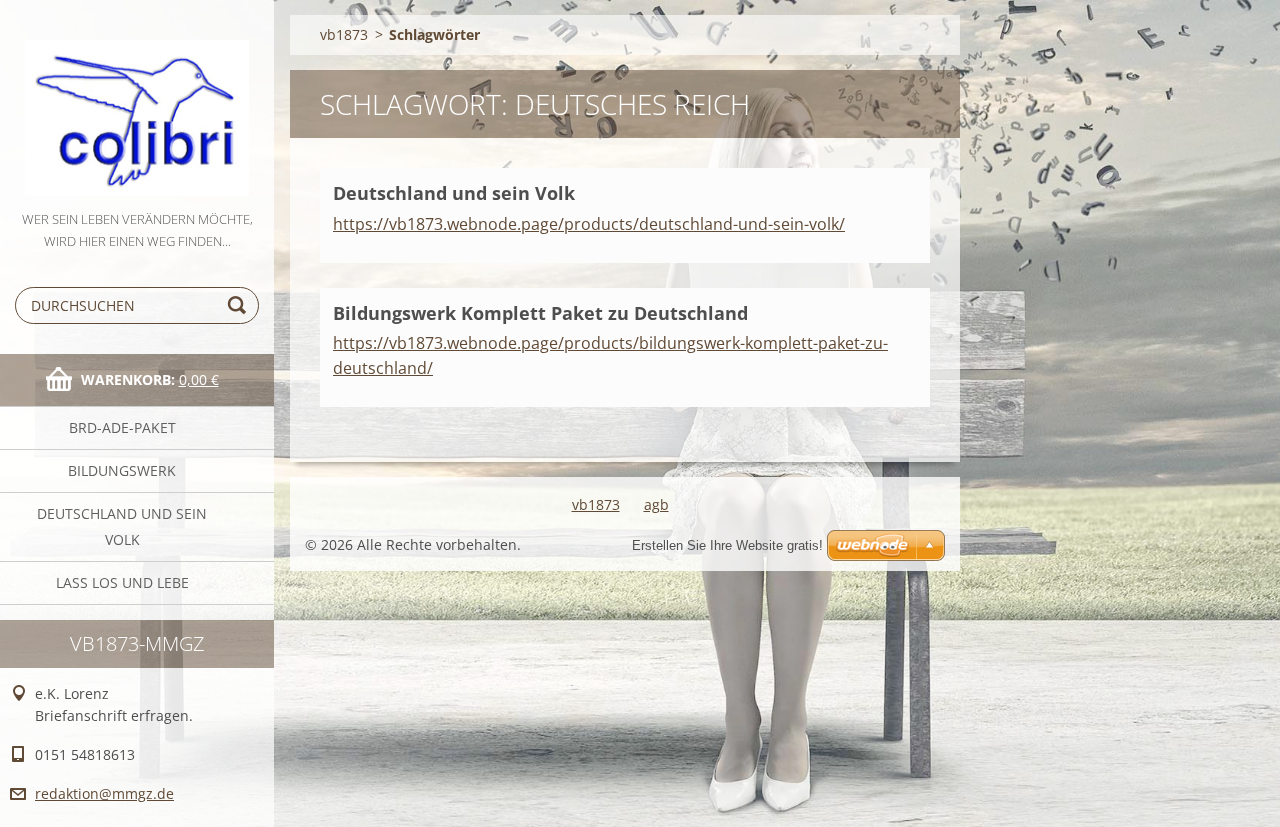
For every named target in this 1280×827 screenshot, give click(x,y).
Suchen (240, 305)
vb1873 (344, 34)
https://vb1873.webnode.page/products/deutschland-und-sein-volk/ (589, 224)
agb (656, 504)
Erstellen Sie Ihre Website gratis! (727, 545)
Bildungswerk (122, 470)
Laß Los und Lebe (122, 582)
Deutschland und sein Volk (122, 526)
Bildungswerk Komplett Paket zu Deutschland (540, 313)
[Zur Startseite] (137, 104)
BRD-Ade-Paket (122, 427)
